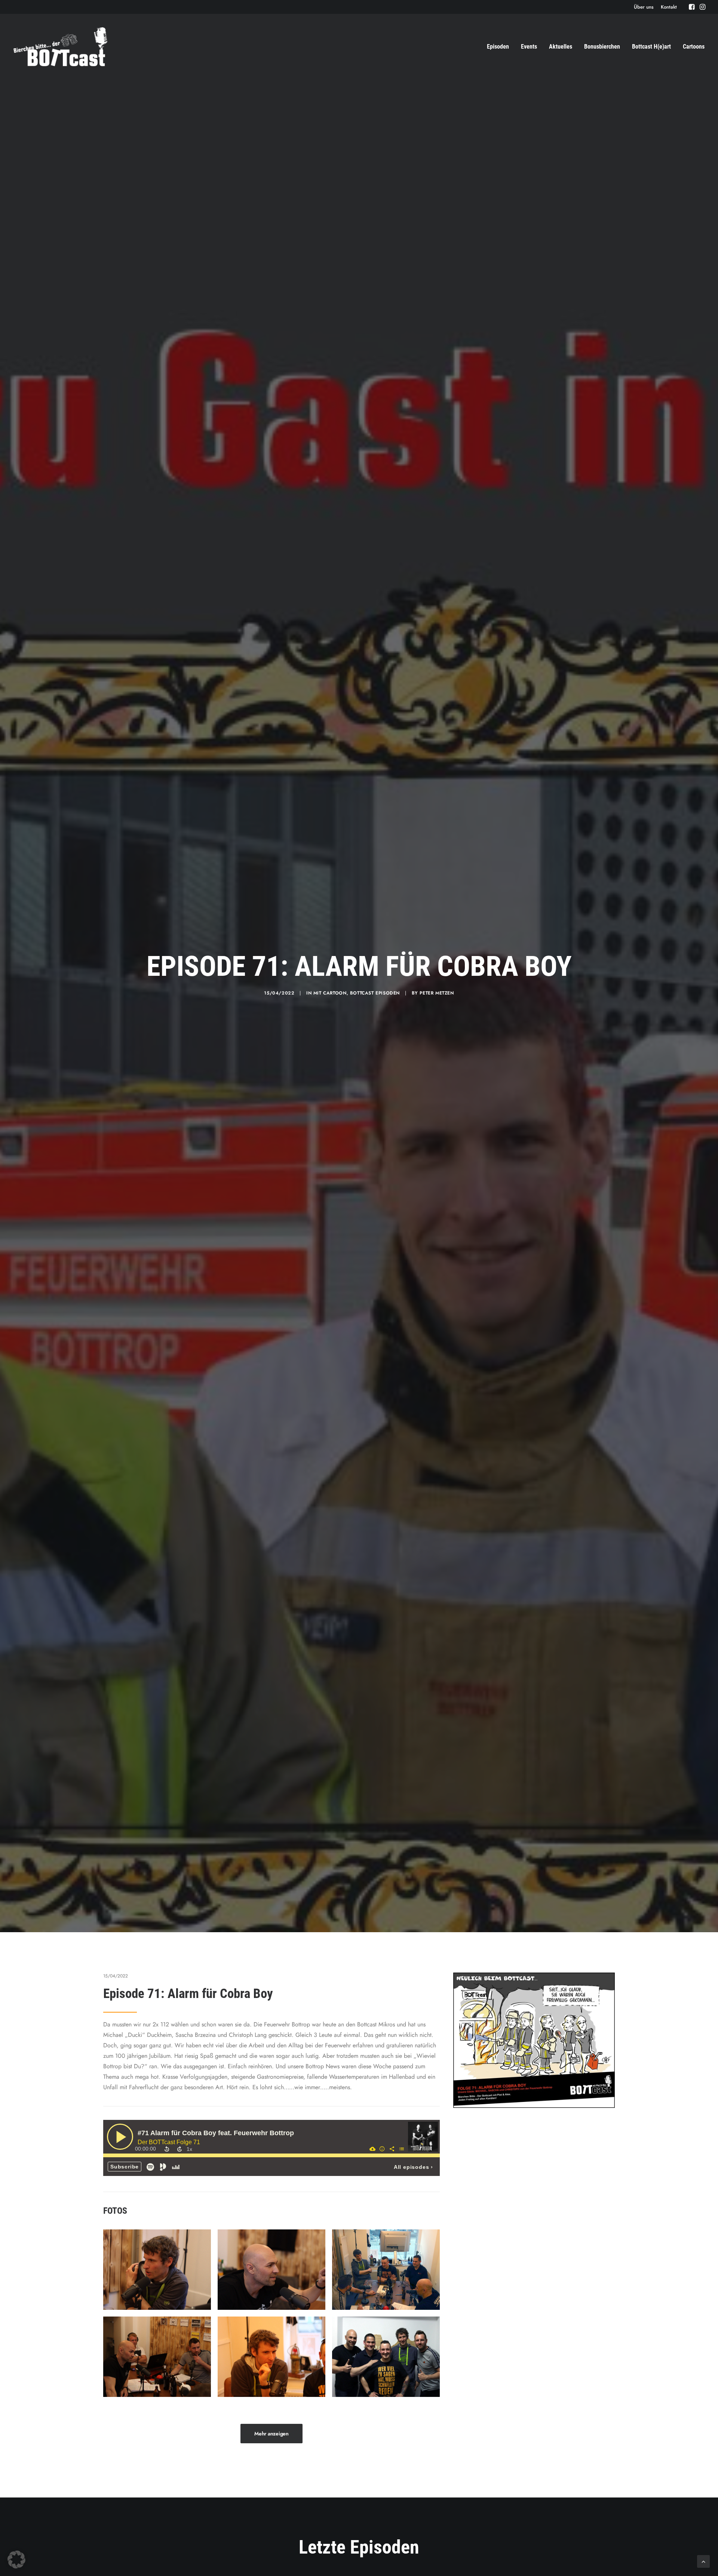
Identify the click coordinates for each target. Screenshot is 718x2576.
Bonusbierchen (602, 47)
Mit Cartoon (330, 993)
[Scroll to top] (703, 2561)
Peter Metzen (437, 993)
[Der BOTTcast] (60, 47)
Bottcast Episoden (375, 993)
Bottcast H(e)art (651, 47)
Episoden (498, 47)
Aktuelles (561, 47)
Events (529, 47)
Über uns (644, 7)
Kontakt (669, 7)
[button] (692, 7)
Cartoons (694, 47)
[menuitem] (644, 7)
